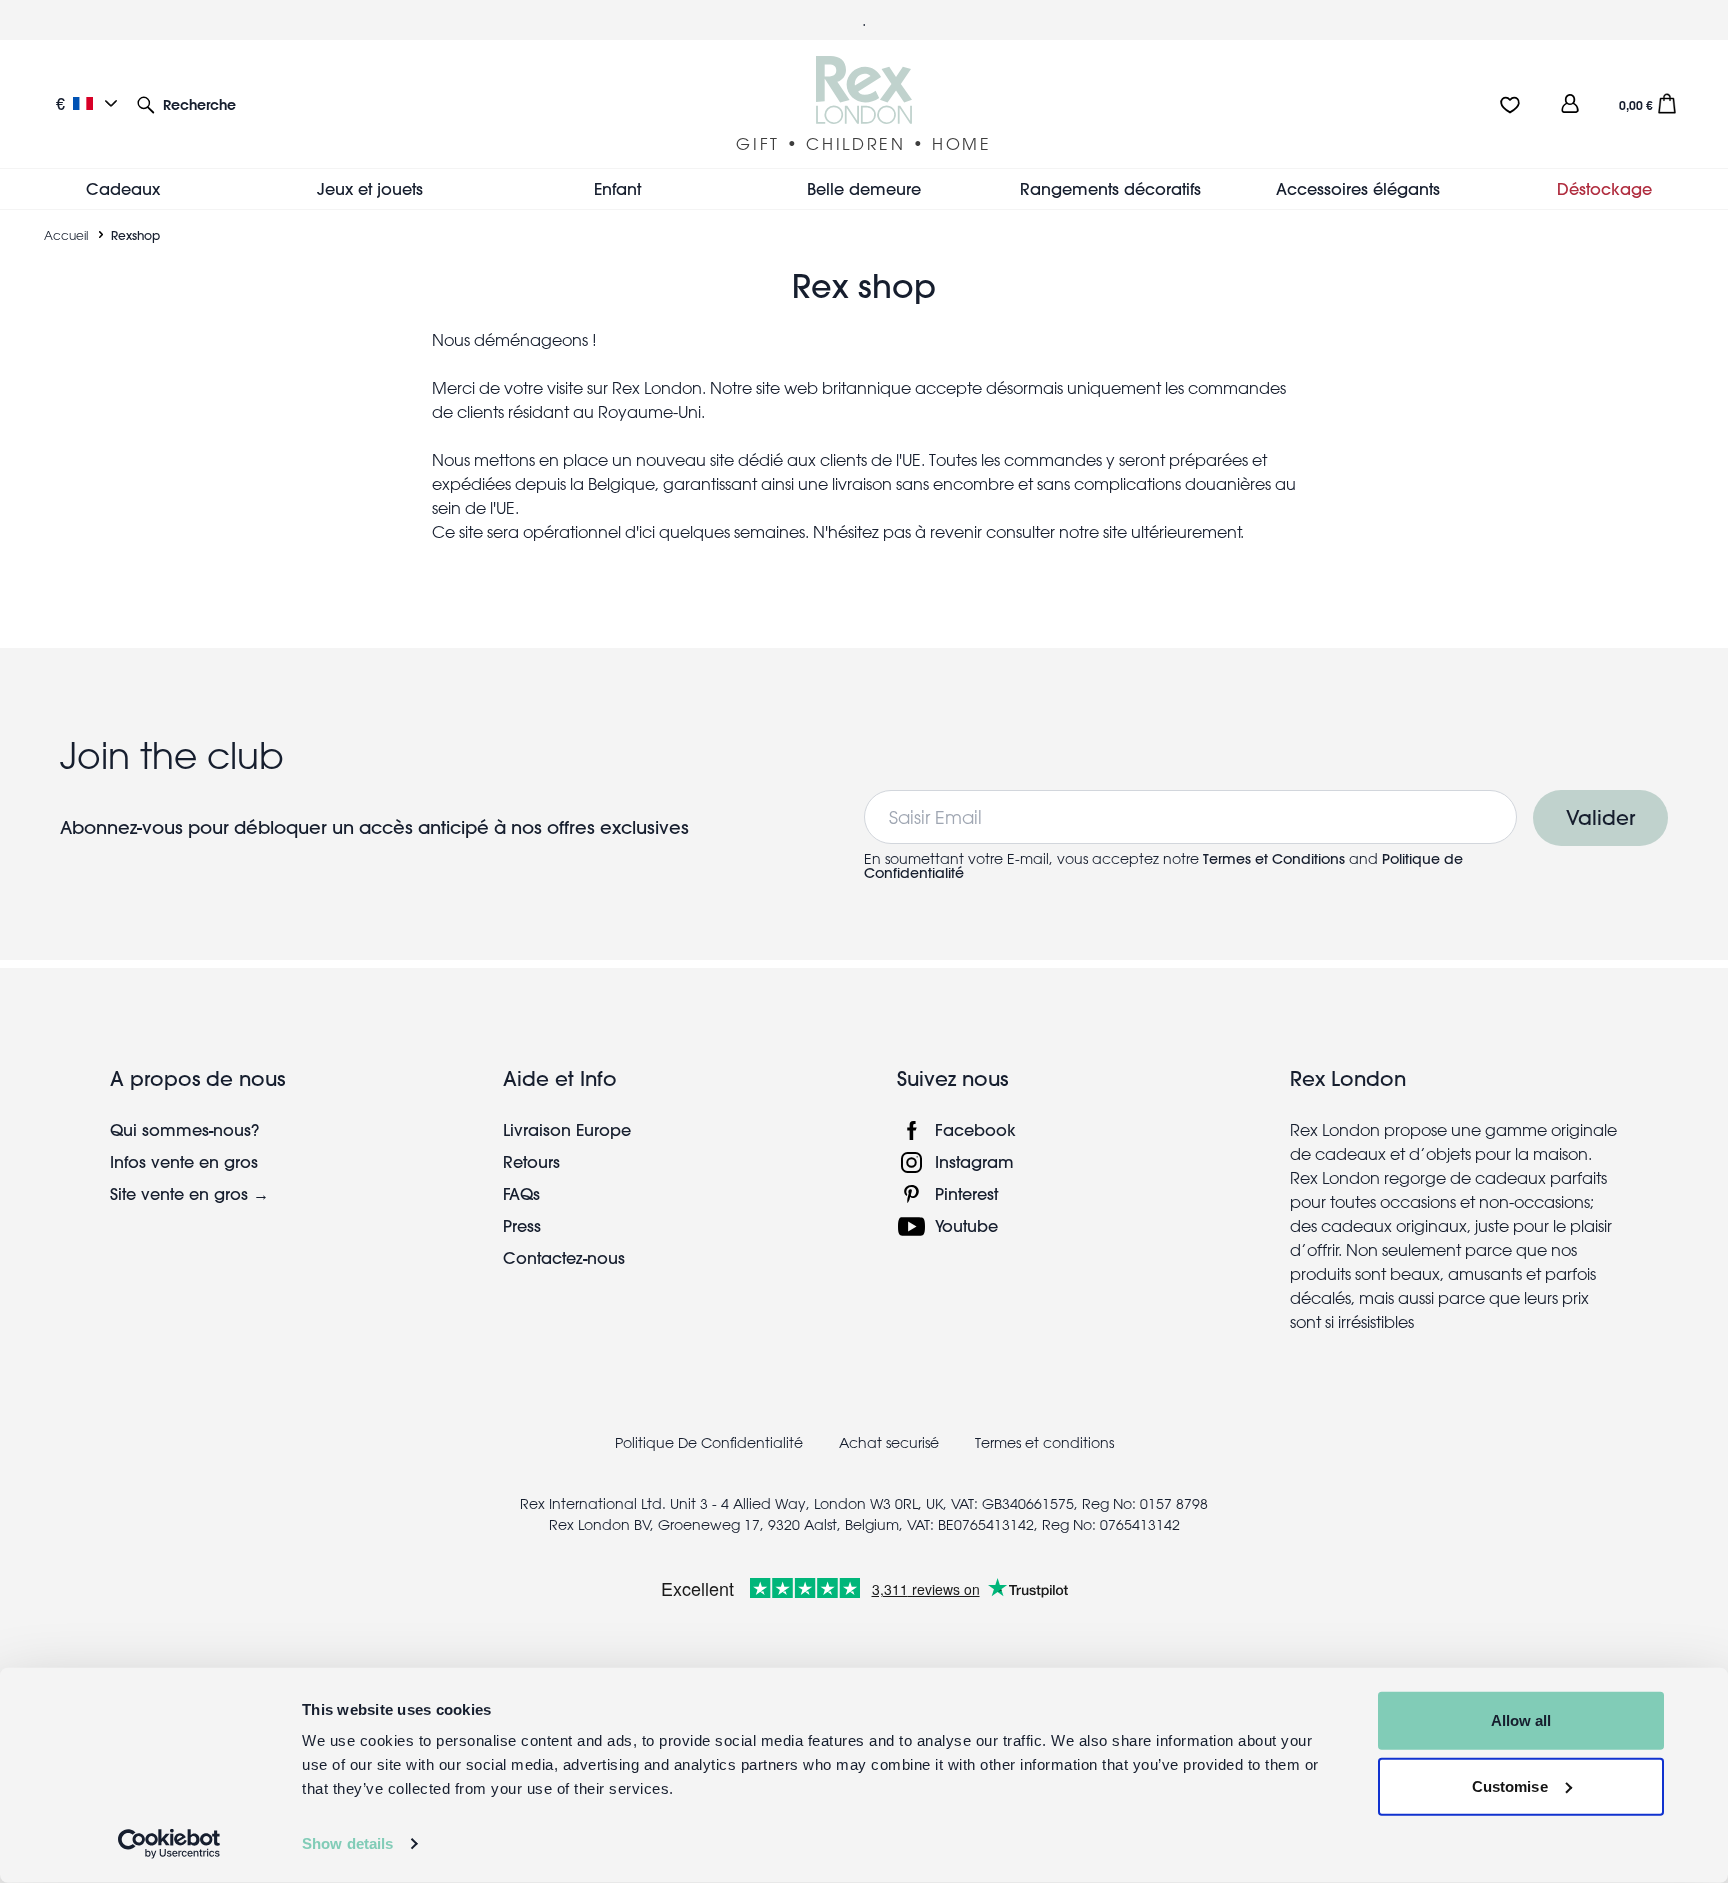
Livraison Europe (567, 1129)
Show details (347, 1843)
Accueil (66, 235)
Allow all (1521, 1720)
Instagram (974, 1161)
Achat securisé (889, 1443)
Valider (1600, 817)
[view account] (1570, 103)
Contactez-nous (564, 1257)
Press (522, 1225)
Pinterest (966, 1193)
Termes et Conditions (1274, 859)
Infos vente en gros (184, 1161)
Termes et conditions (1044, 1443)
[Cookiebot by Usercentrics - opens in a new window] (169, 1844)
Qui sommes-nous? (184, 1129)
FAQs (521, 1193)
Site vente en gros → (189, 1193)
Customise (1510, 1785)
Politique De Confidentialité (709, 1443)
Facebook (975, 1129)
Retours (531, 1161)
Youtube (966, 1225)
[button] (186, 103)
